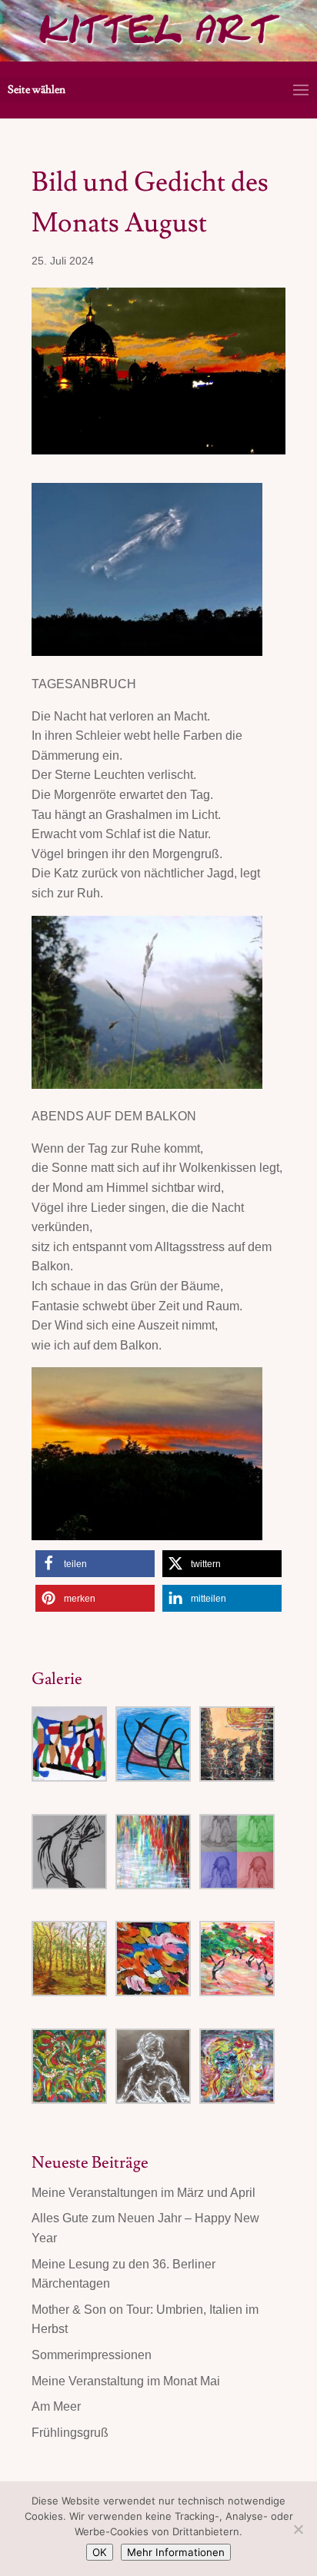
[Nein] (298, 2529)
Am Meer (56, 2406)
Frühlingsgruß (70, 2433)
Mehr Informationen (176, 2552)
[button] (95, 1564)
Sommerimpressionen (92, 2355)
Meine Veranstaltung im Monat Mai (126, 2381)
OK (100, 2552)
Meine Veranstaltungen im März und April (143, 2193)
